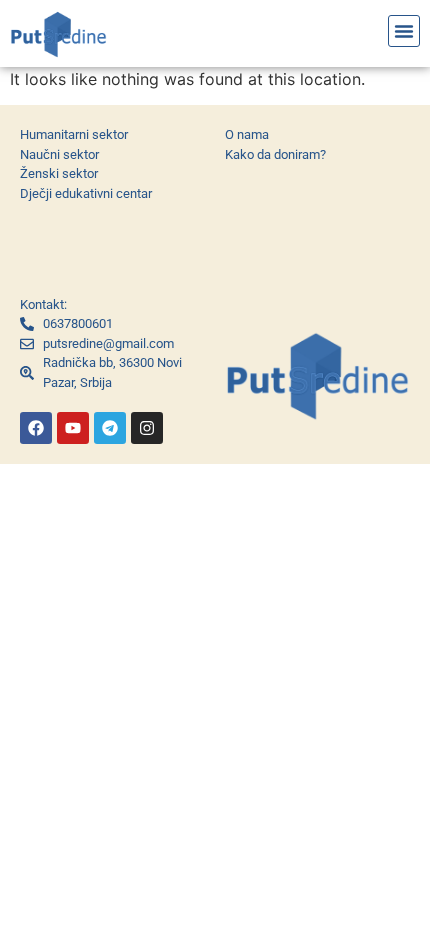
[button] (404, 31)
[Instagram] (147, 428)
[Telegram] (110, 428)
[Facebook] (36, 428)
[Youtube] (73, 428)
